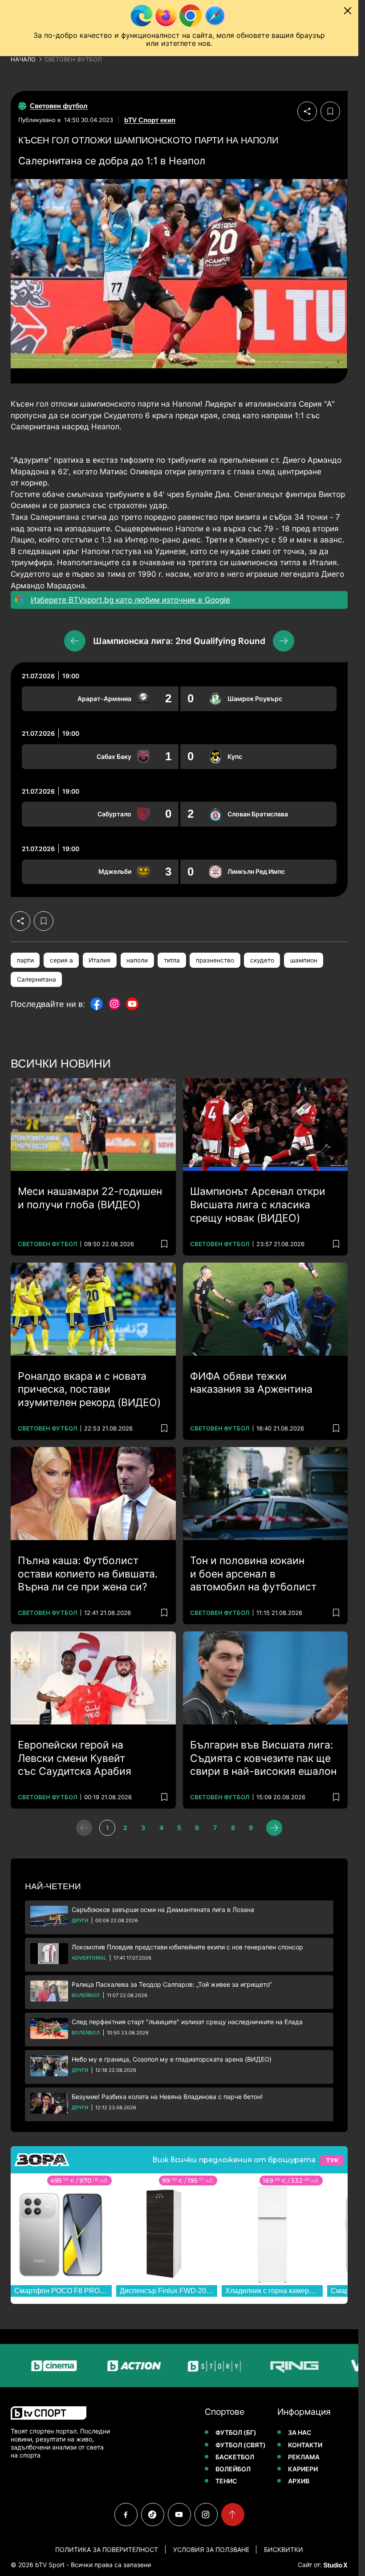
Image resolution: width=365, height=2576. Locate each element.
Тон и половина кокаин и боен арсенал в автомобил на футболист (253, 1574)
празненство (215, 960)
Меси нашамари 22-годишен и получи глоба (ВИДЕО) (90, 1198)
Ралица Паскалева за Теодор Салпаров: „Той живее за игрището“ (172, 1984)
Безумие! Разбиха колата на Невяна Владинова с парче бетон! (167, 2097)
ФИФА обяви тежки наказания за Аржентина (251, 1383)
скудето (262, 960)
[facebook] (126, 2515)
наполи (137, 960)
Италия (99, 960)
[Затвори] (348, 11)
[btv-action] (101, 2366)
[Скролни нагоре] (233, 2515)
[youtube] (179, 2515)
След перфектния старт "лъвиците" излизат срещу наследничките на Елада (187, 2022)
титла (172, 960)
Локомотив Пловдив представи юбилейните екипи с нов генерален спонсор (187, 1947)
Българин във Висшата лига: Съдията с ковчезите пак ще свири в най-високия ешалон (263, 1758)
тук (332, 2160)
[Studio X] (335, 2565)
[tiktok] (153, 2515)
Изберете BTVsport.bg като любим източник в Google (130, 600)
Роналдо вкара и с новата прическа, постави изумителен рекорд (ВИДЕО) (89, 1390)
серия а (61, 960)
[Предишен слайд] (75, 641)
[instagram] (206, 2515)
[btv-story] (182, 2366)
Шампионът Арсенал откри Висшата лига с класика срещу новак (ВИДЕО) (258, 1205)
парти (25, 960)
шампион (304, 960)
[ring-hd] (262, 2366)
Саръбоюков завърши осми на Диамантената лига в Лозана (163, 1910)
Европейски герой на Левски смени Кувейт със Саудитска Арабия (75, 1758)
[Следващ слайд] (284, 641)
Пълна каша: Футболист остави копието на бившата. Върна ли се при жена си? (88, 1574)
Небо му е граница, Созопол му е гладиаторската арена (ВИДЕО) (172, 2059)
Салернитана (36, 979)
